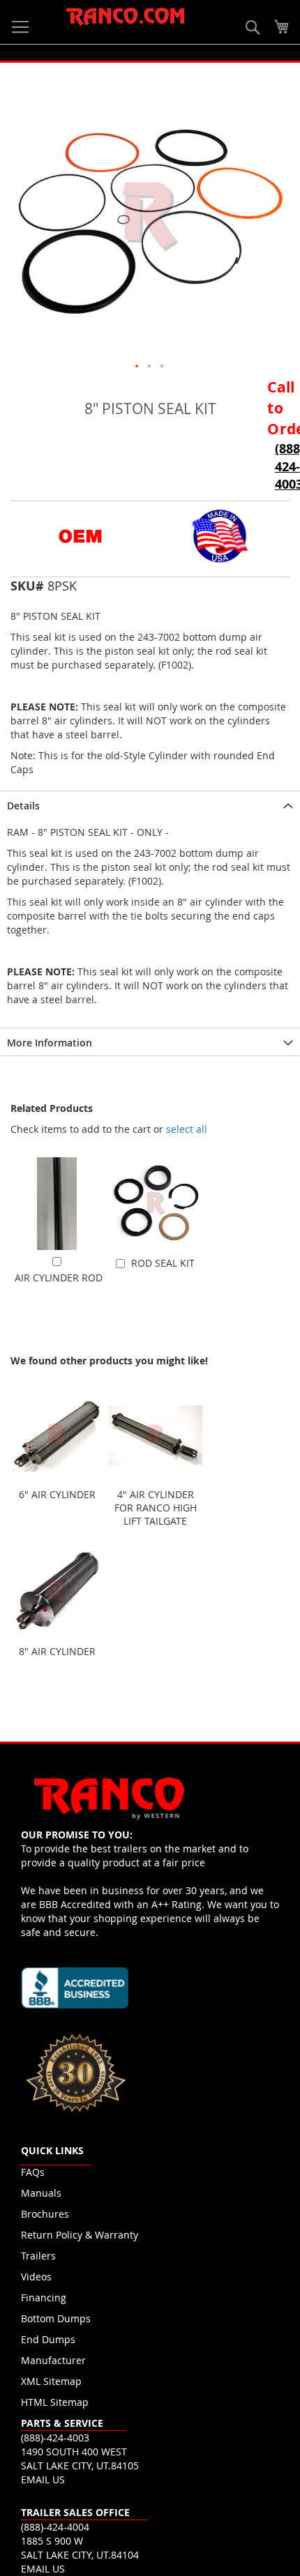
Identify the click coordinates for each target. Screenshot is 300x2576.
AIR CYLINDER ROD (59, 1278)
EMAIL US (43, 2479)
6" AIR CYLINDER (57, 1494)
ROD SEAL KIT (163, 1263)
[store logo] (126, 17)
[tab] (150, 805)
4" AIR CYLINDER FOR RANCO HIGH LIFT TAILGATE (156, 1508)
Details (23, 806)
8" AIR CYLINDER (57, 1651)
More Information (50, 1043)
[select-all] (187, 1129)
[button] (137, 367)
